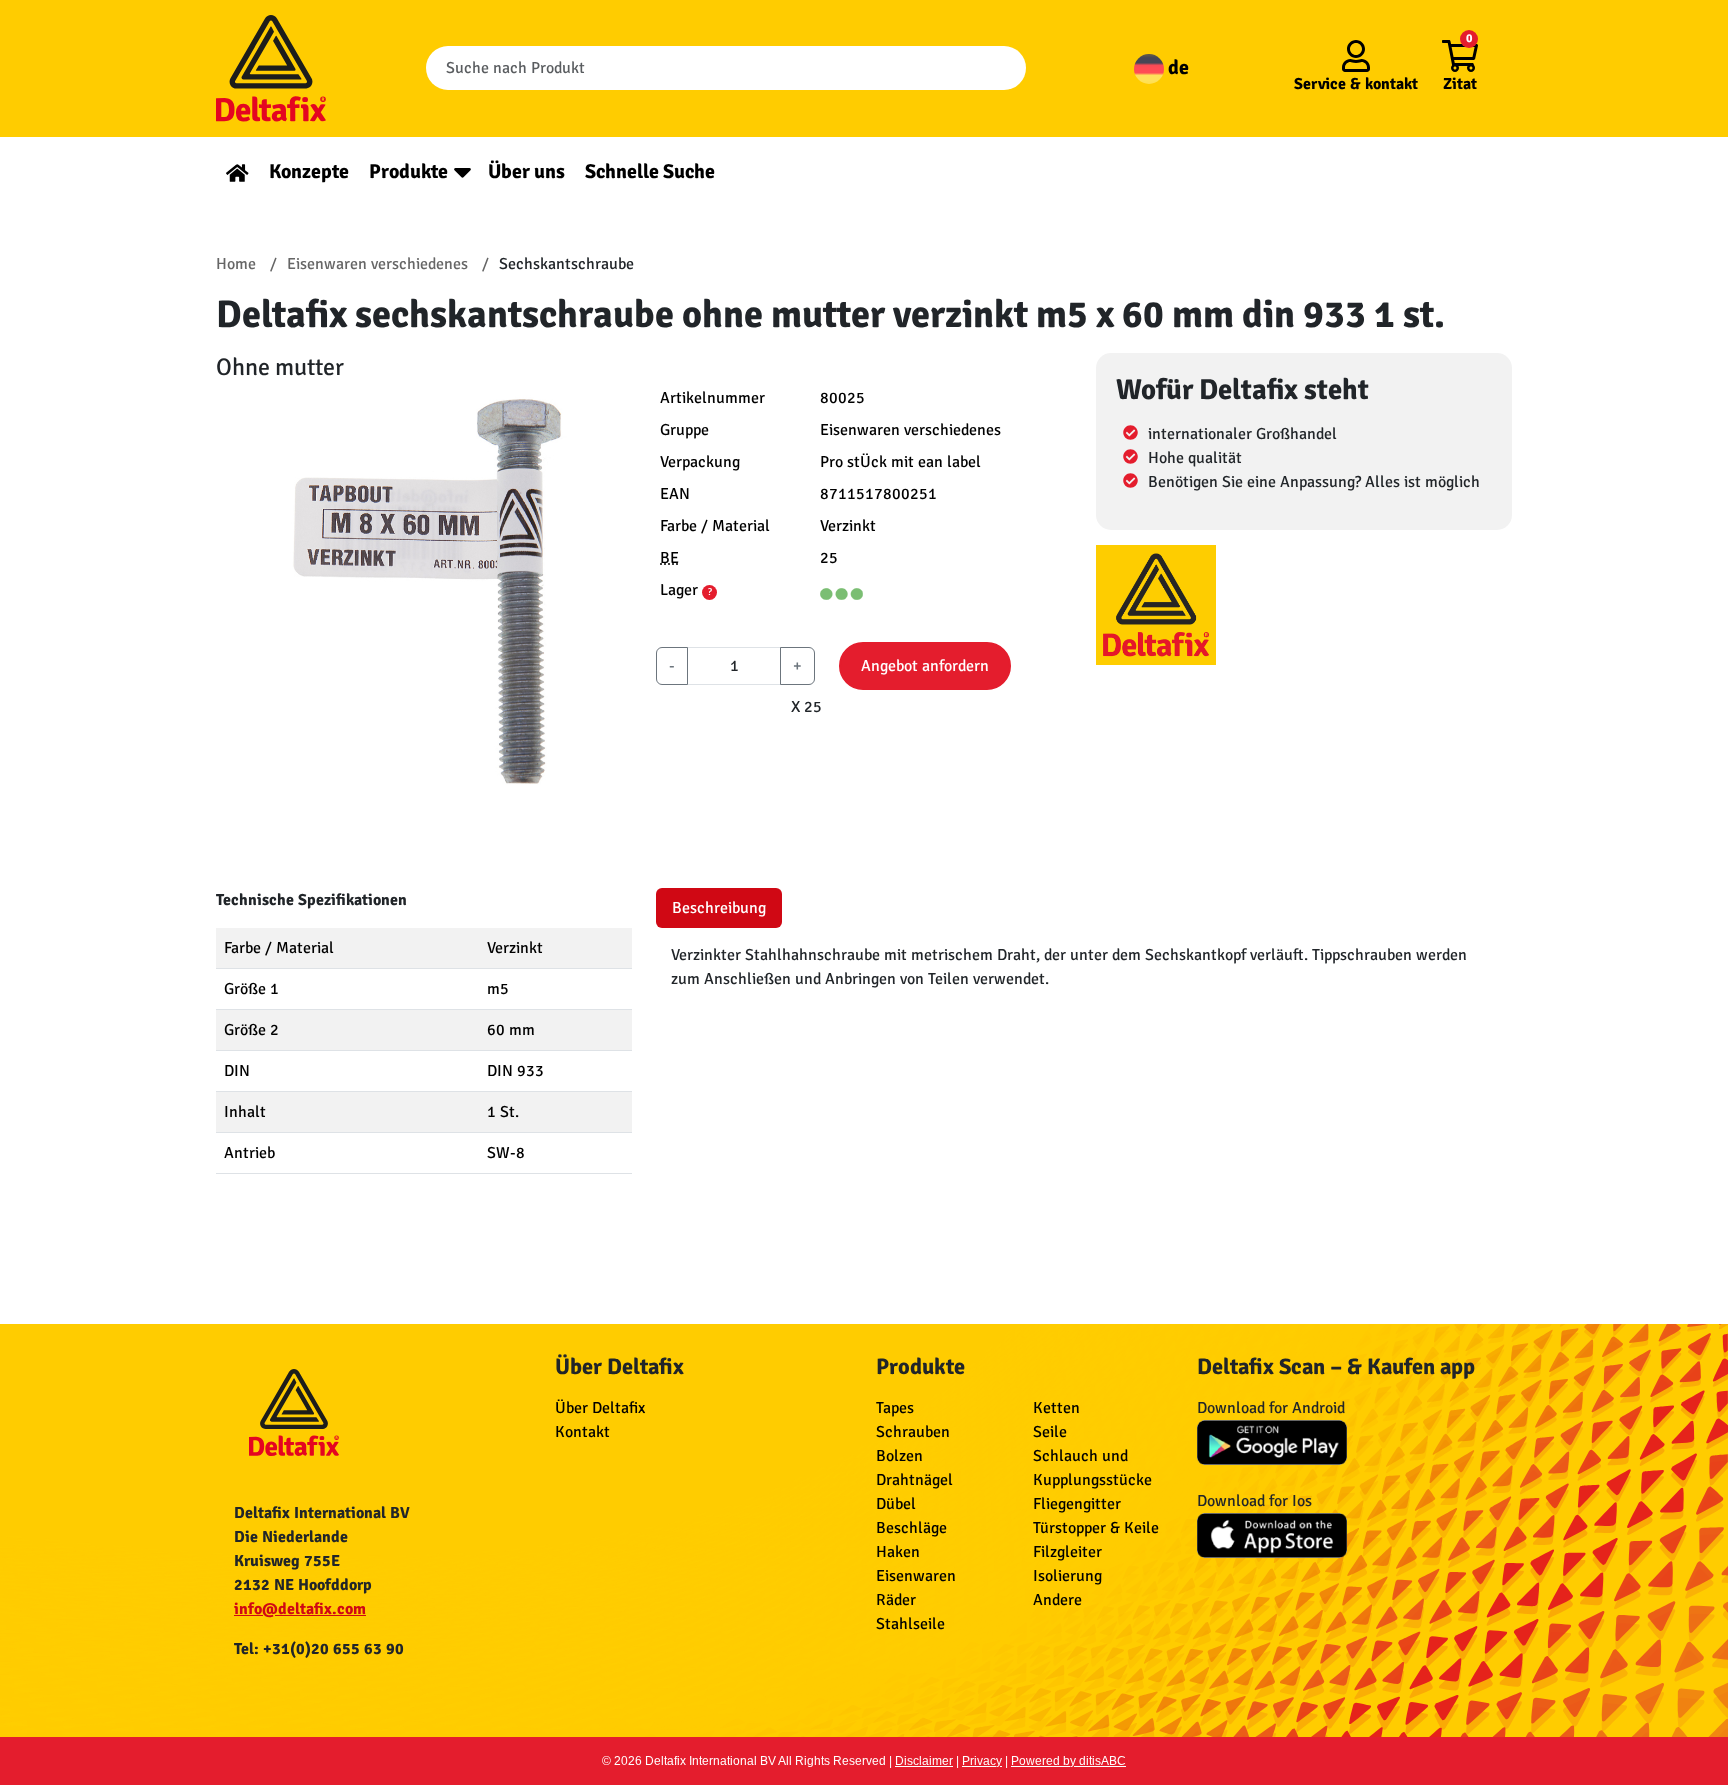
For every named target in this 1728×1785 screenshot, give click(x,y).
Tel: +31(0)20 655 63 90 (319, 1649)
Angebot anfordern (925, 666)
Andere (1057, 1600)
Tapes (895, 1408)
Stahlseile (910, 1624)
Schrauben (913, 1432)
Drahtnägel (914, 1480)
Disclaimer (924, 1761)
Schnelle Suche (650, 171)
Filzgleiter (1067, 1552)
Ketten (1056, 1408)
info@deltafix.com (300, 1609)
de (1176, 67)
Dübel (896, 1504)
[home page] (237, 171)
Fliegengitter (1077, 1504)
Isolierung (1067, 1576)
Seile (1050, 1432)
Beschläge (911, 1528)
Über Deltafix (600, 1408)
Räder (896, 1600)
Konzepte (309, 171)
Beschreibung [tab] (719, 908)
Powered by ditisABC (1068, 1761)
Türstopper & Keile (1096, 1528)
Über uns (526, 171)
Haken (898, 1552)
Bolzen (899, 1456)
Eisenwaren (916, 1576)
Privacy (982, 1761)
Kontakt (582, 1432)
